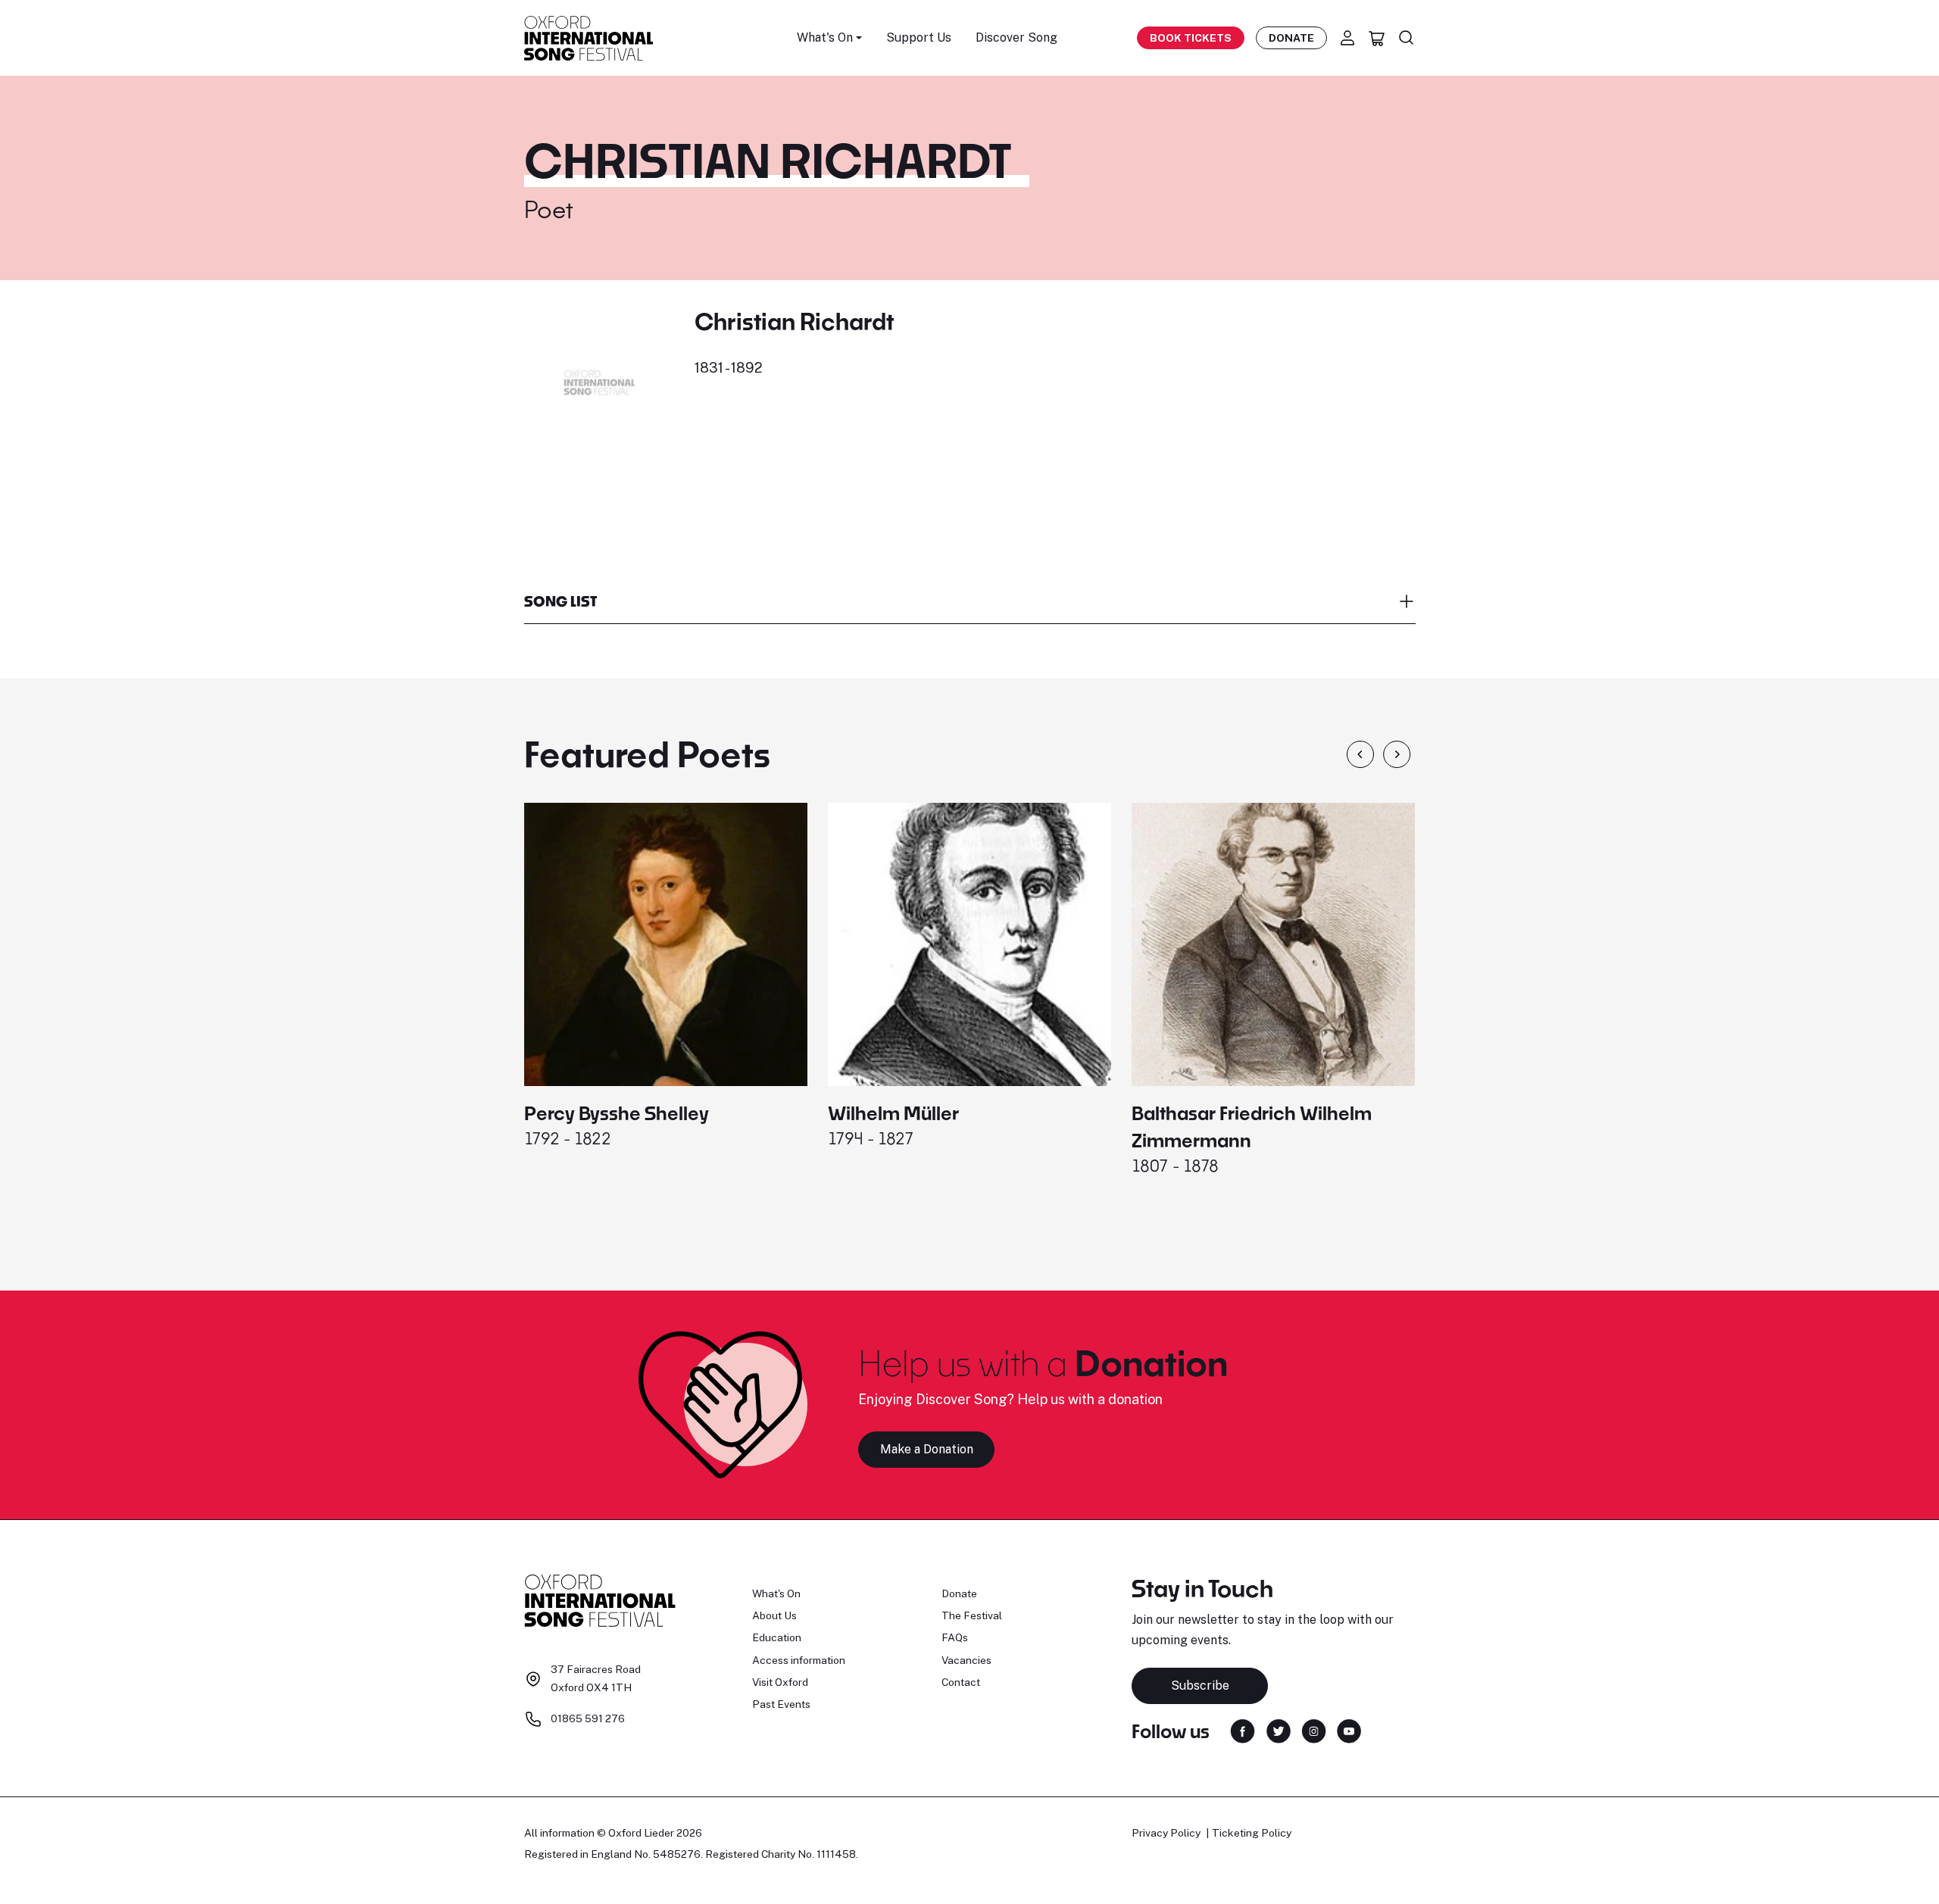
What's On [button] (825, 37)
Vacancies (966, 1660)
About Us (774, 1615)
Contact (961, 1682)
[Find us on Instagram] (1314, 1730)
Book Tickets (1191, 38)
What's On (776, 1593)
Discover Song (1016, 37)
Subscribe (1200, 1686)
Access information (799, 1660)
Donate (1291, 38)
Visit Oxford (780, 1682)
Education (777, 1637)
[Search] (1407, 38)
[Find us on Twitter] (1279, 1730)
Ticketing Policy (1252, 1833)
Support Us (919, 37)
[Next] (1397, 754)
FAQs (955, 1637)
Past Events (781, 1704)
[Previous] (1360, 754)
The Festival (972, 1615)
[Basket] (1377, 38)
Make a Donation (927, 1449)
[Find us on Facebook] (1243, 1730)
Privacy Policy (1166, 1833)
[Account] (1347, 38)
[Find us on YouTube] (1349, 1730)
